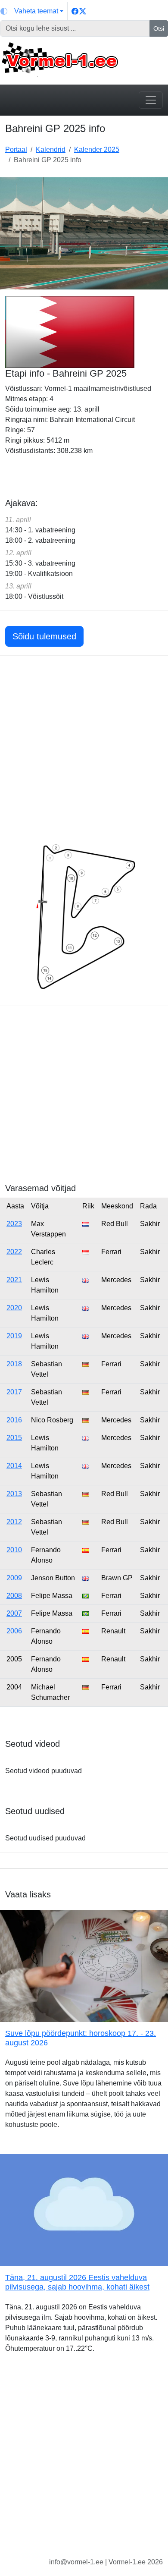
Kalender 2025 (97, 149)
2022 (14, 1252)
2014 (14, 1466)
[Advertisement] (84, 749)
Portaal (16, 149)
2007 (14, 1613)
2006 (14, 1631)
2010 (14, 1550)
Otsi (159, 28)
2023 (14, 1224)
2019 (14, 1336)
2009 (14, 1578)
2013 (14, 1494)
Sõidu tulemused (44, 636)
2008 (14, 1596)
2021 (14, 1280)
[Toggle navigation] (151, 100)
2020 (14, 1308)
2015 (14, 1438)
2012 (14, 1522)
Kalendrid (51, 149)
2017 (14, 1392)
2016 (14, 1420)
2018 (14, 1364)
